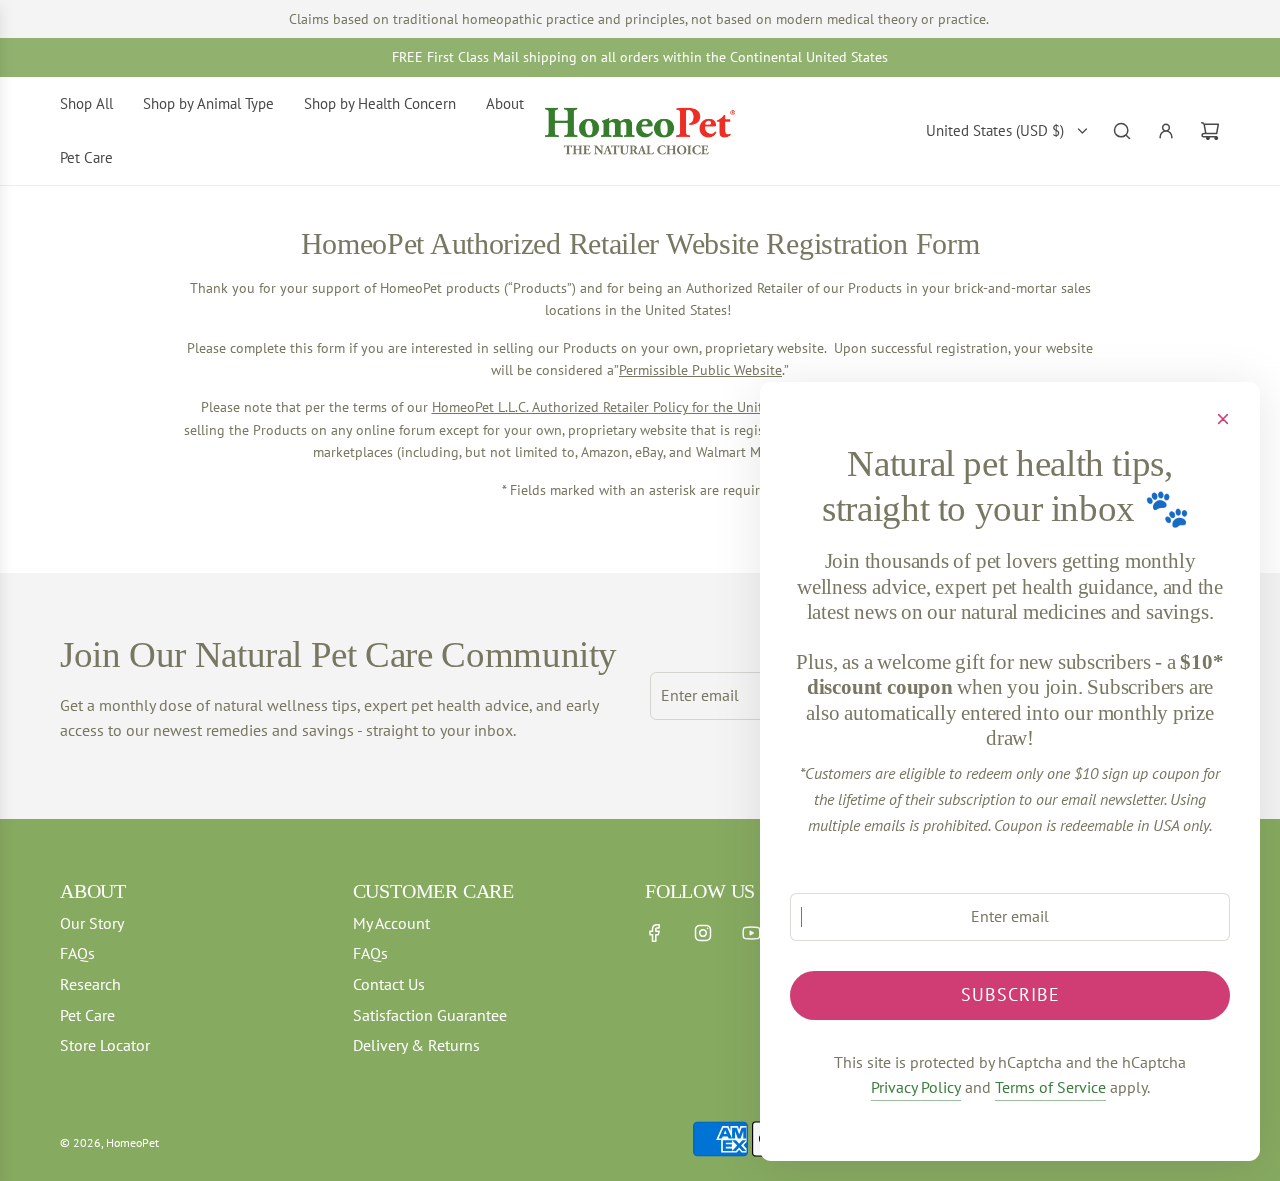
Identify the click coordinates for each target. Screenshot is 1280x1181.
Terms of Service (1050, 1087)
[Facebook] (655, 933)
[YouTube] (751, 933)
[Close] (1223, 419)
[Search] (1122, 131)
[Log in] (1166, 131)
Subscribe (1010, 994)
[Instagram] (703, 933)
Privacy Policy (916, 1087)
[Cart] (1210, 131)
